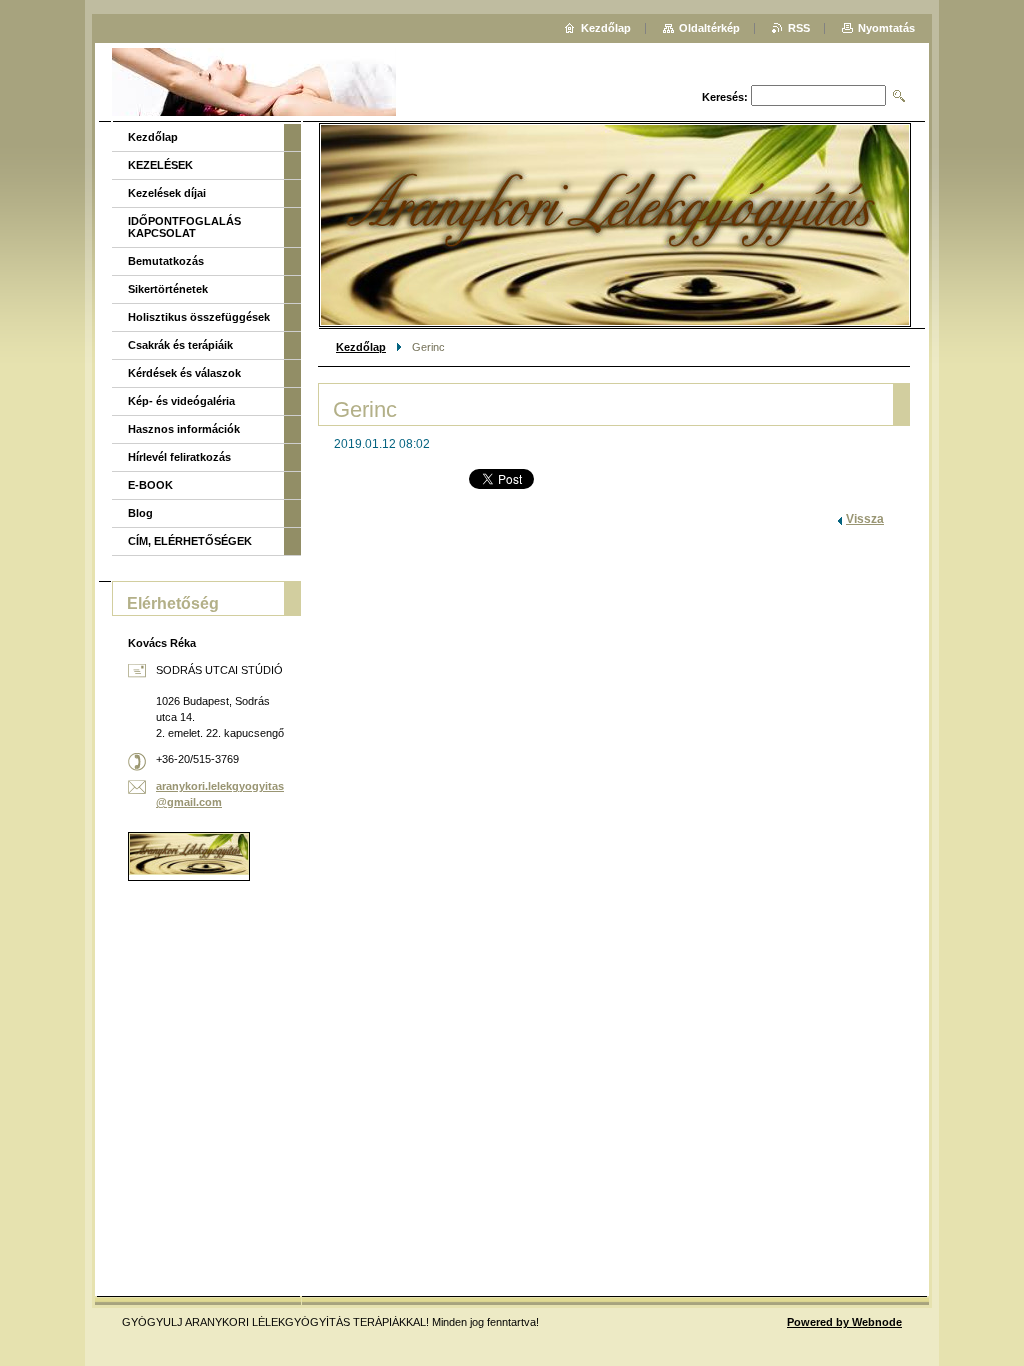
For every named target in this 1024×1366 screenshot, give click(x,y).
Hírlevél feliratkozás (179, 457)
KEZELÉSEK (160, 165)
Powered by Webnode (844, 1322)
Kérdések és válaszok (184, 373)
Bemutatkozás (166, 261)
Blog (140, 513)
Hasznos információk (184, 429)
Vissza (865, 519)
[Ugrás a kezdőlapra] (254, 84)
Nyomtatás (886, 28)
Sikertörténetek (168, 289)
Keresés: (725, 97)
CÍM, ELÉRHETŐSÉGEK (190, 541)
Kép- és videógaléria (181, 401)
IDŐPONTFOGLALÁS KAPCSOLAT (184, 227)
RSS (799, 28)
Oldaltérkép (709, 28)
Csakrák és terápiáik (180, 345)
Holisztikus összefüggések (199, 317)
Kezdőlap (361, 347)
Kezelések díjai (167, 193)
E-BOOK (150, 485)
